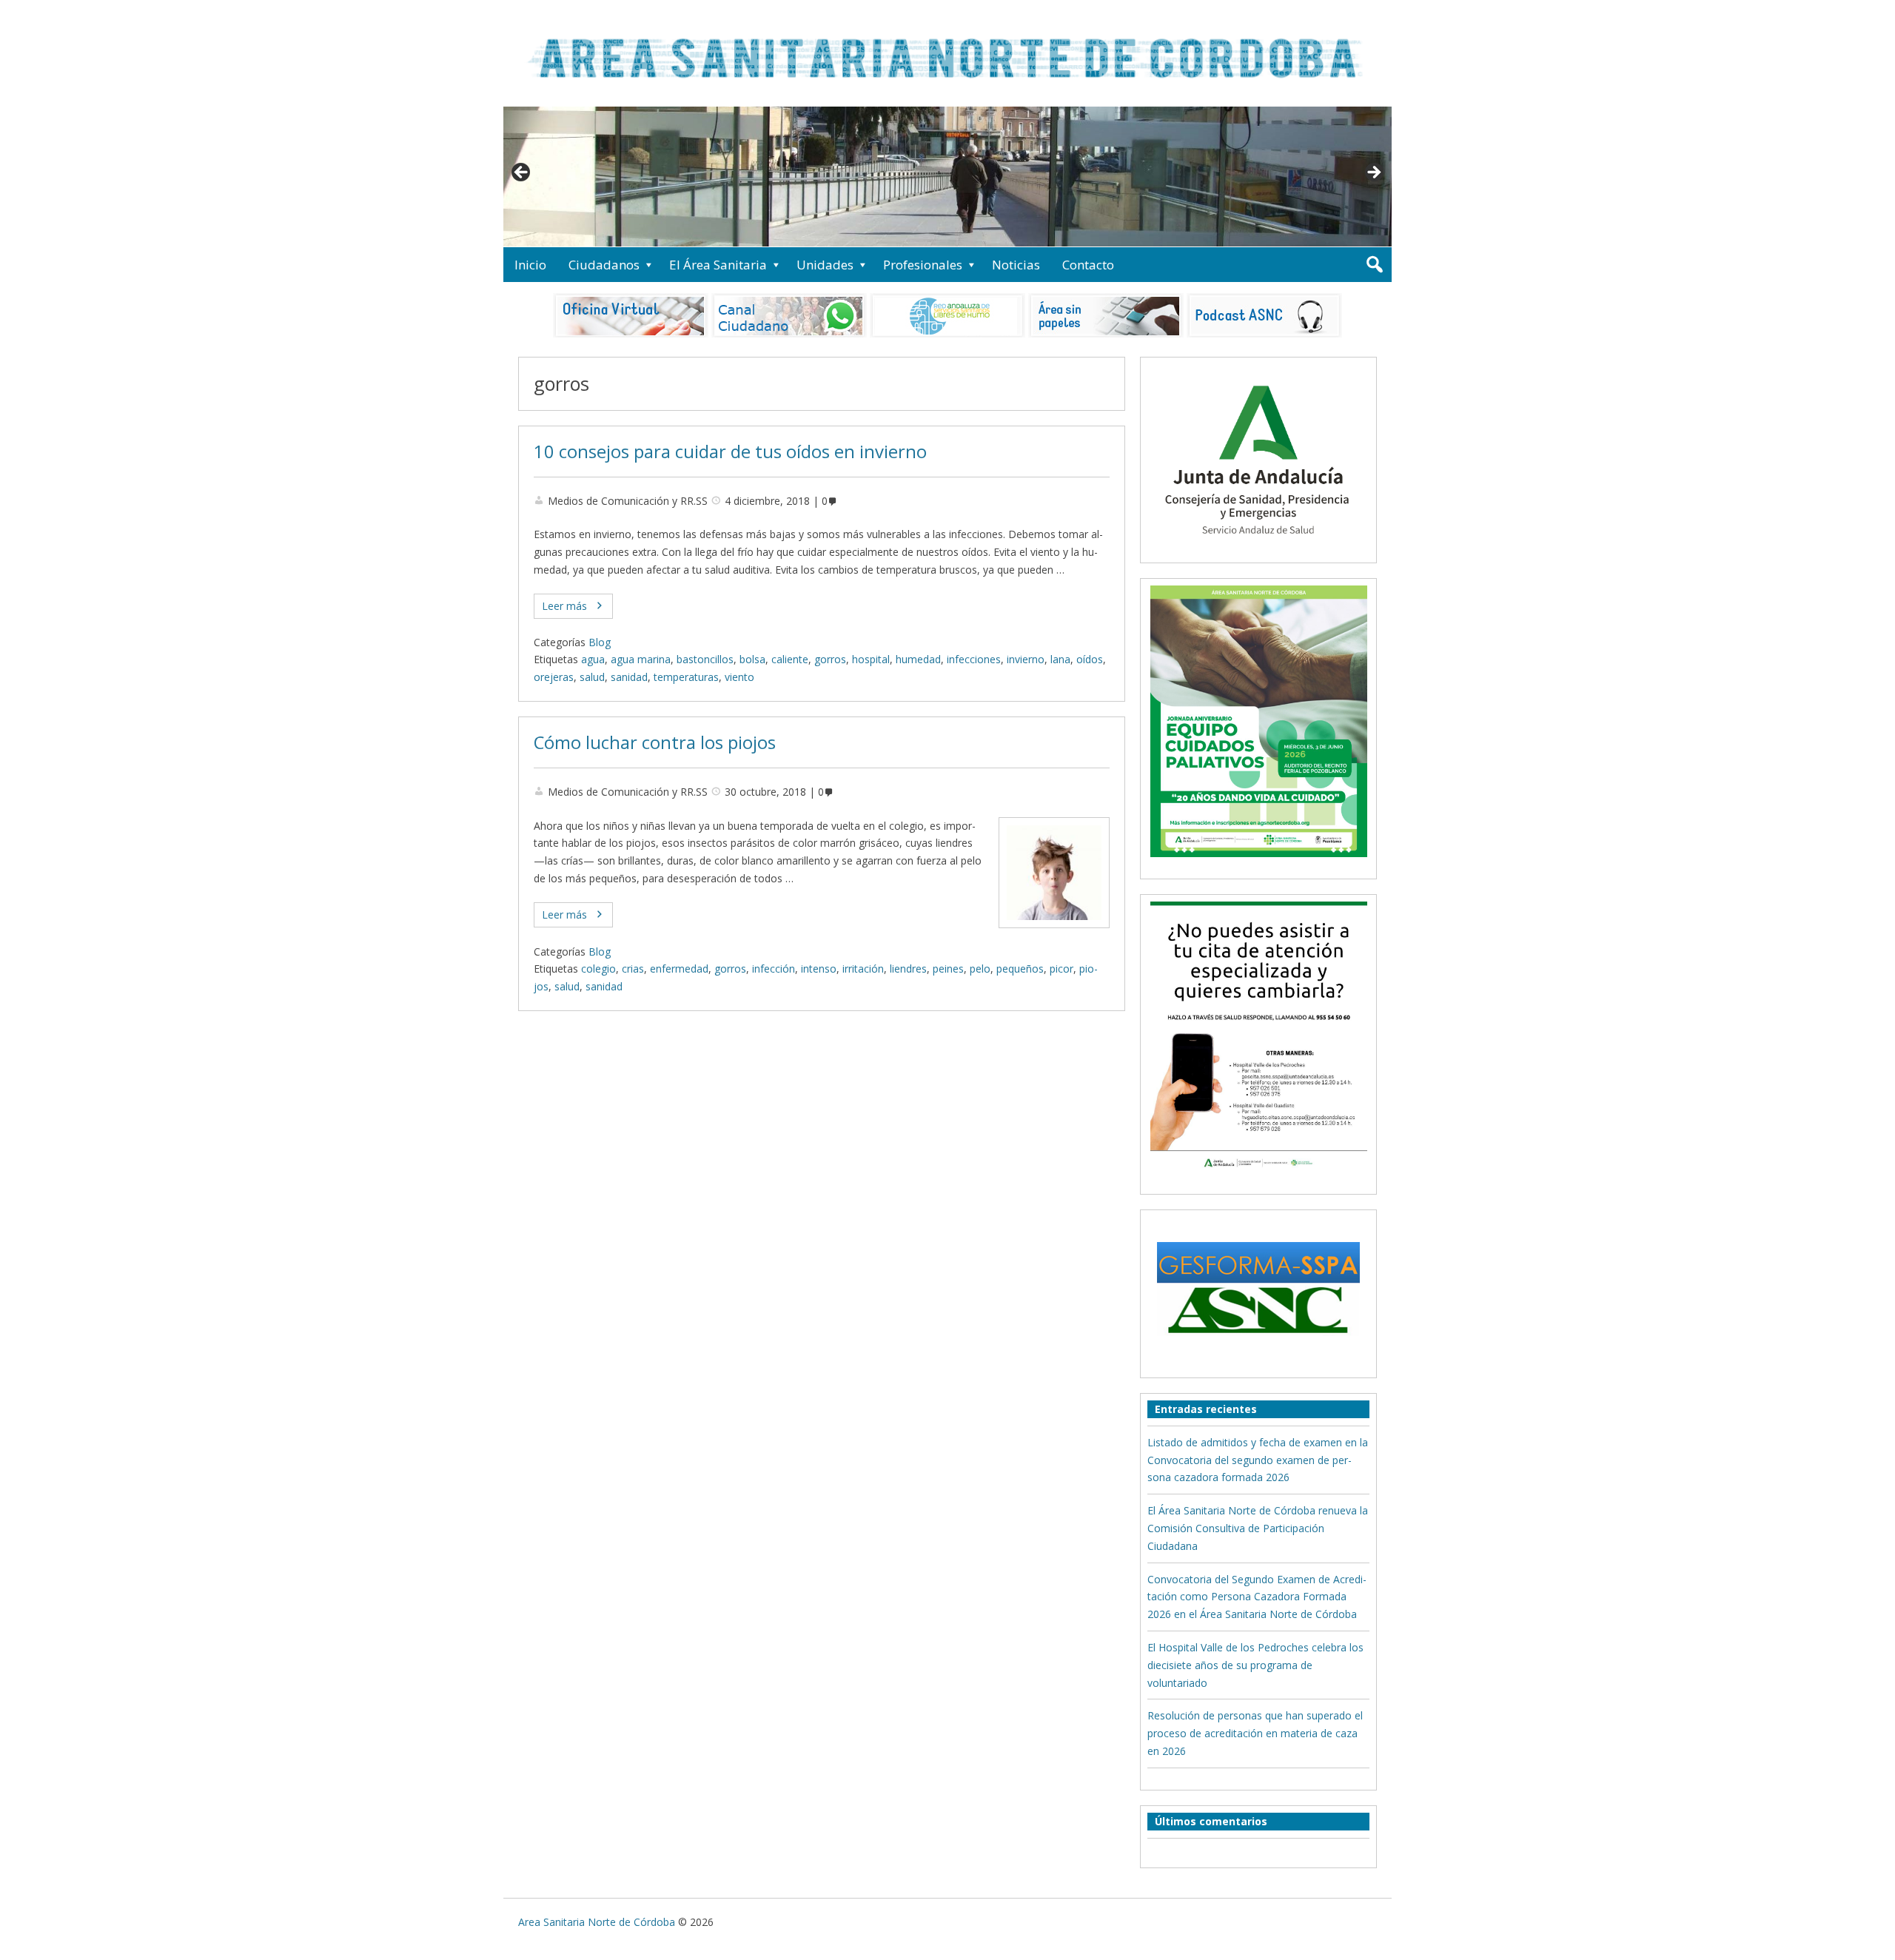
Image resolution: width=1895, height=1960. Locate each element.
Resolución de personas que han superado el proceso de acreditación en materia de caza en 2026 (1255, 1733)
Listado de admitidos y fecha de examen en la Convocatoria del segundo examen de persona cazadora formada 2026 (1258, 1460)
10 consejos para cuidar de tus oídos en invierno (730, 452)
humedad (918, 659)
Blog (600, 642)
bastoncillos (705, 659)
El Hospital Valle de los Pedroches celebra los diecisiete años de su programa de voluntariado (1255, 1665)
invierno (1026, 659)
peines (948, 969)
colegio (598, 969)
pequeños (1020, 969)
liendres (908, 969)
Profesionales (923, 265)
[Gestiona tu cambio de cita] (1258, 721)
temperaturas (686, 677)
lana (1060, 659)
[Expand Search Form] (1374, 265)
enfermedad (679, 969)
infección (774, 969)
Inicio (530, 265)
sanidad (629, 677)
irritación (863, 969)
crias (633, 969)
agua (593, 659)
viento (739, 677)
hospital (871, 659)
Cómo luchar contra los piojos (655, 742)
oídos (1090, 659)
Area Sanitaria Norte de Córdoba (597, 1922)
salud (592, 677)
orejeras (554, 677)
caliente (790, 659)
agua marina (641, 659)
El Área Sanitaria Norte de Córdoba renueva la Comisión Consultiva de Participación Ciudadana (1258, 1528)
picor (1061, 969)
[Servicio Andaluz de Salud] (1258, 547)
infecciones (974, 659)
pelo (980, 969)
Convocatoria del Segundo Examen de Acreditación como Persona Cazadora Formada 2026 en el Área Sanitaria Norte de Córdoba (1257, 1597)
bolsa (752, 659)
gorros (830, 659)
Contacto (1088, 265)
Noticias (1016, 265)
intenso (819, 969)
